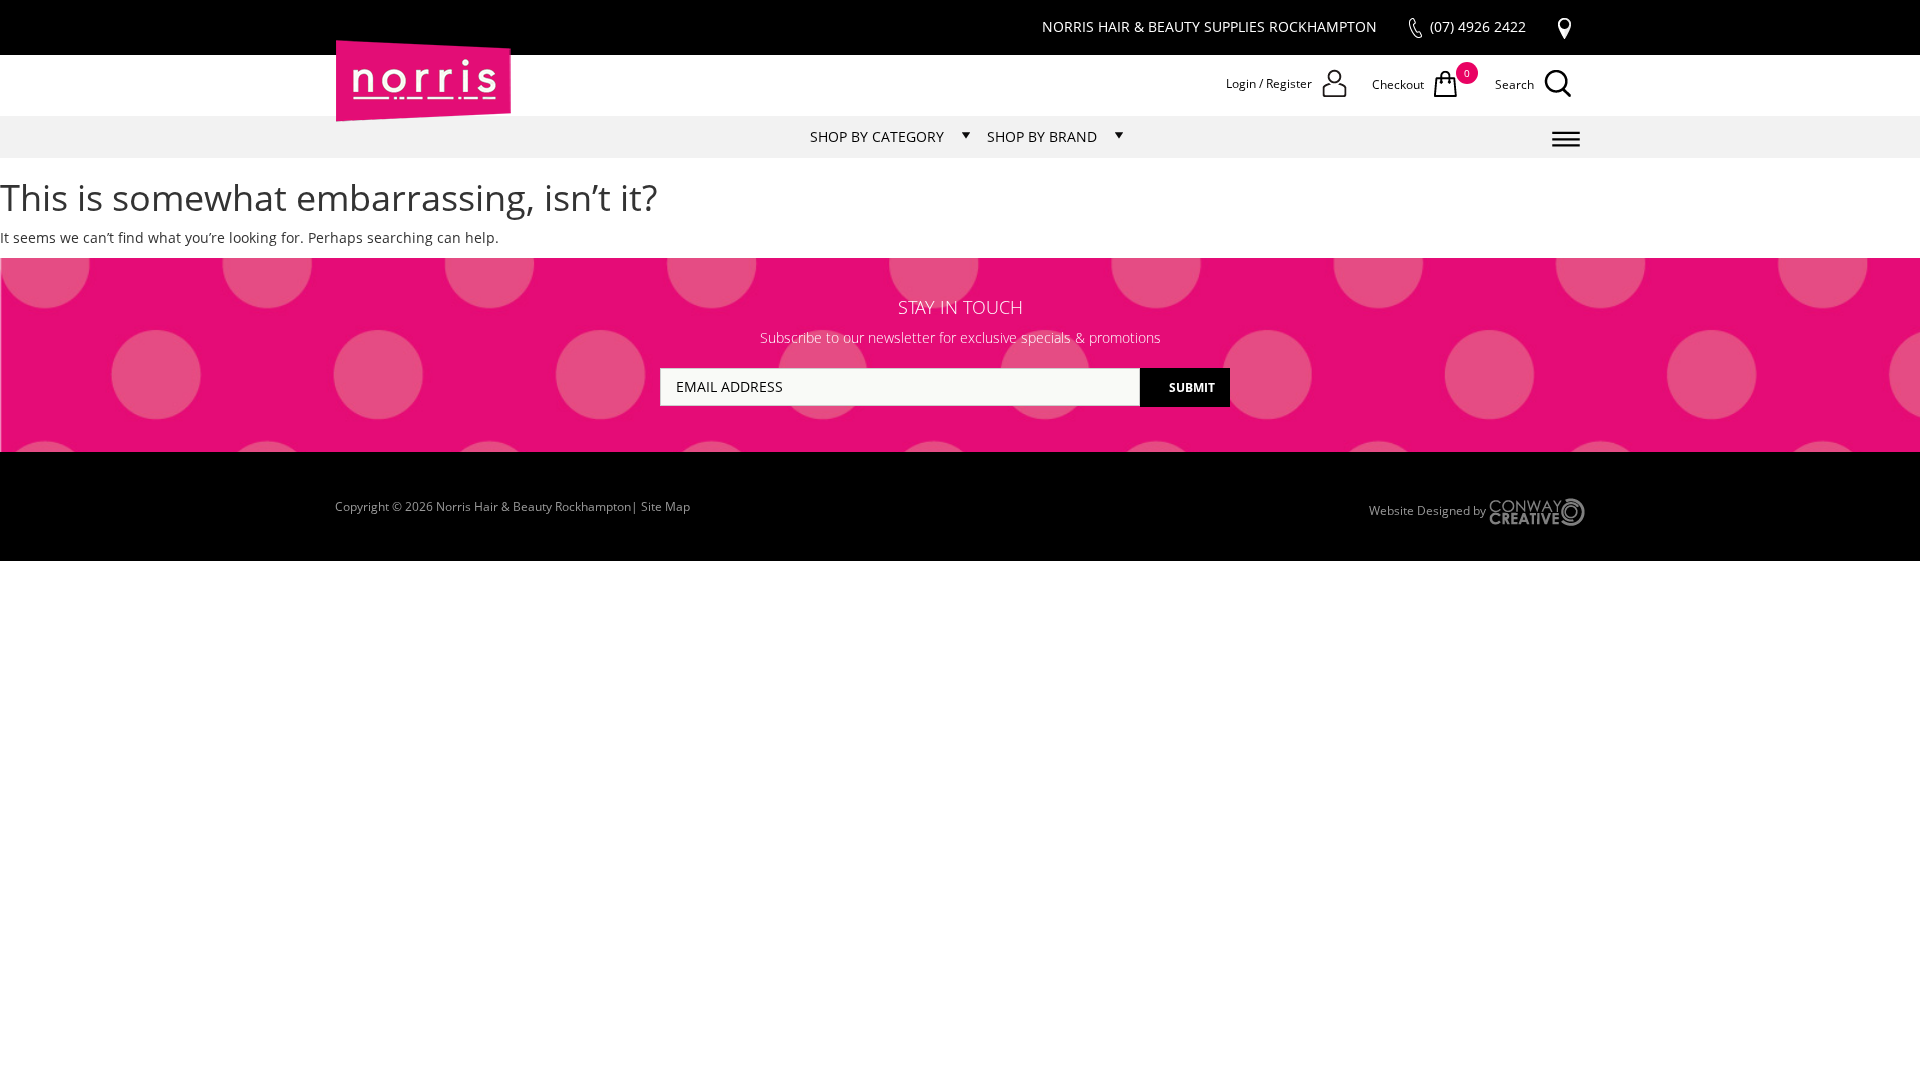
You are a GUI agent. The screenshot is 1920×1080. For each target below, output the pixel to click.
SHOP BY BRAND (1042, 136)
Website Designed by (1429, 510)
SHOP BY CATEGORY (877, 136)
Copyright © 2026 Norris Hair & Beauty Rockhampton (483, 506)
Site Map (665, 506)
